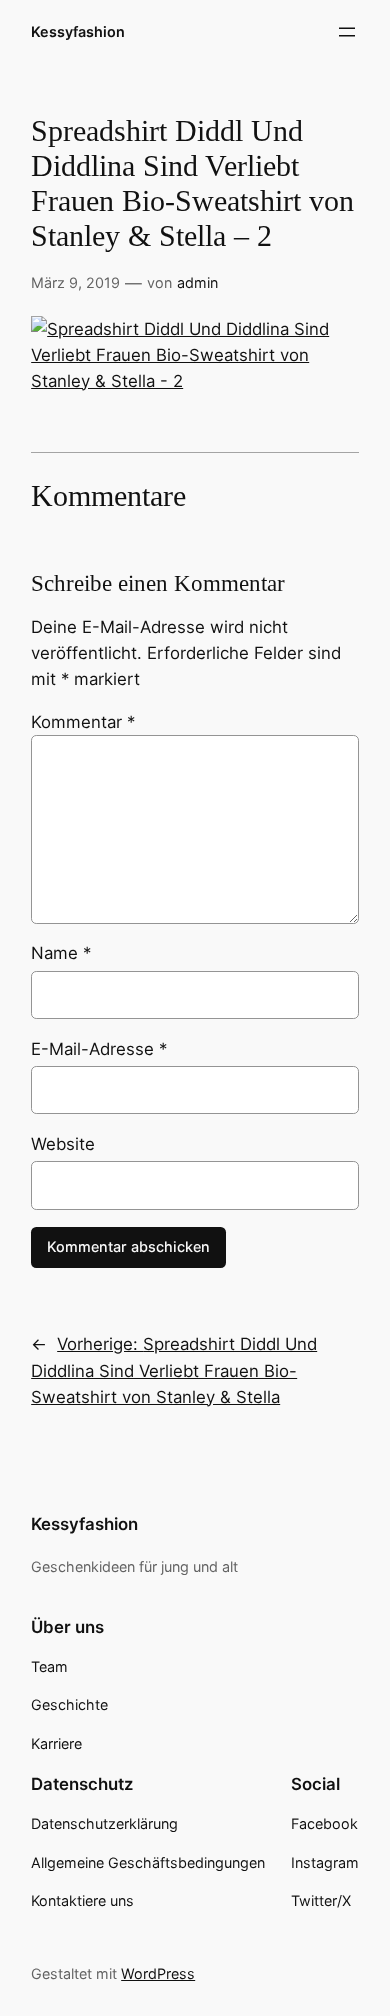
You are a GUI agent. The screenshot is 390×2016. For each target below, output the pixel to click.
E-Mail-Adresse (99, 1049)
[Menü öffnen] (347, 32)
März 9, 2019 (75, 282)
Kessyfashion (78, 31)
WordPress (158, 1973)
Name (61, 953)
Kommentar (83, 722)
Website (63, 1144)
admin (197, 282)
